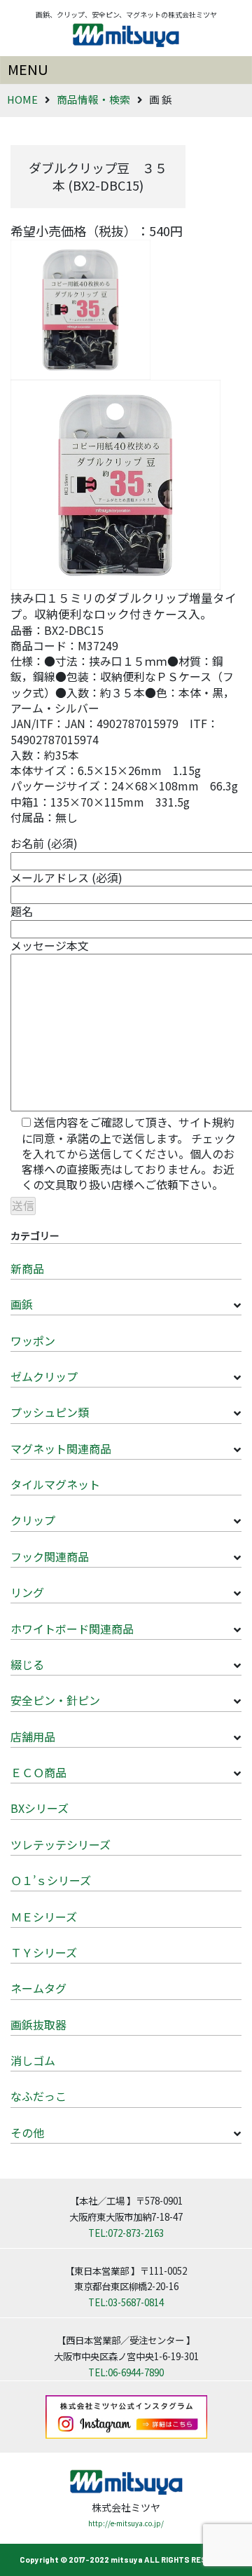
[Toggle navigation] (126, 70)
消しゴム (33, 2060)
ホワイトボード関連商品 (72, 1629)
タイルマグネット (55, 1484)
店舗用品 (33, 1736)
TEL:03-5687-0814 (126, 2302)
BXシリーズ (40, 1808)
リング (27, 1592)
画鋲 (22, 1304)
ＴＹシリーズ (44, 1952)
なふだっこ (38, 2096)
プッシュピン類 (50, 1412)
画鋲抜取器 (38, 2025)
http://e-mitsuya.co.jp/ (126, 2523)
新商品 (27, 1268)
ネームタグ (38, 1988)
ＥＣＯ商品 (38, 1772)
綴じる (27, 1664)
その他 (27, 2132)
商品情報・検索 (93, 99)
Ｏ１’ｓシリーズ (51, 1880)
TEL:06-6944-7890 (126, 2372)
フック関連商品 (50, 1556)
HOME (22, 99)
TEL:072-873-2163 (126, 2233)
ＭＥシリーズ (44, 1917)
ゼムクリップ (44, 1376)
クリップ (33, 1520)
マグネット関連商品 (61, 1448)
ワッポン (33, 1341)
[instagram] (126, 2416)
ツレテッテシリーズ (61, 1844)
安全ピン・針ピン (55, 1700)
